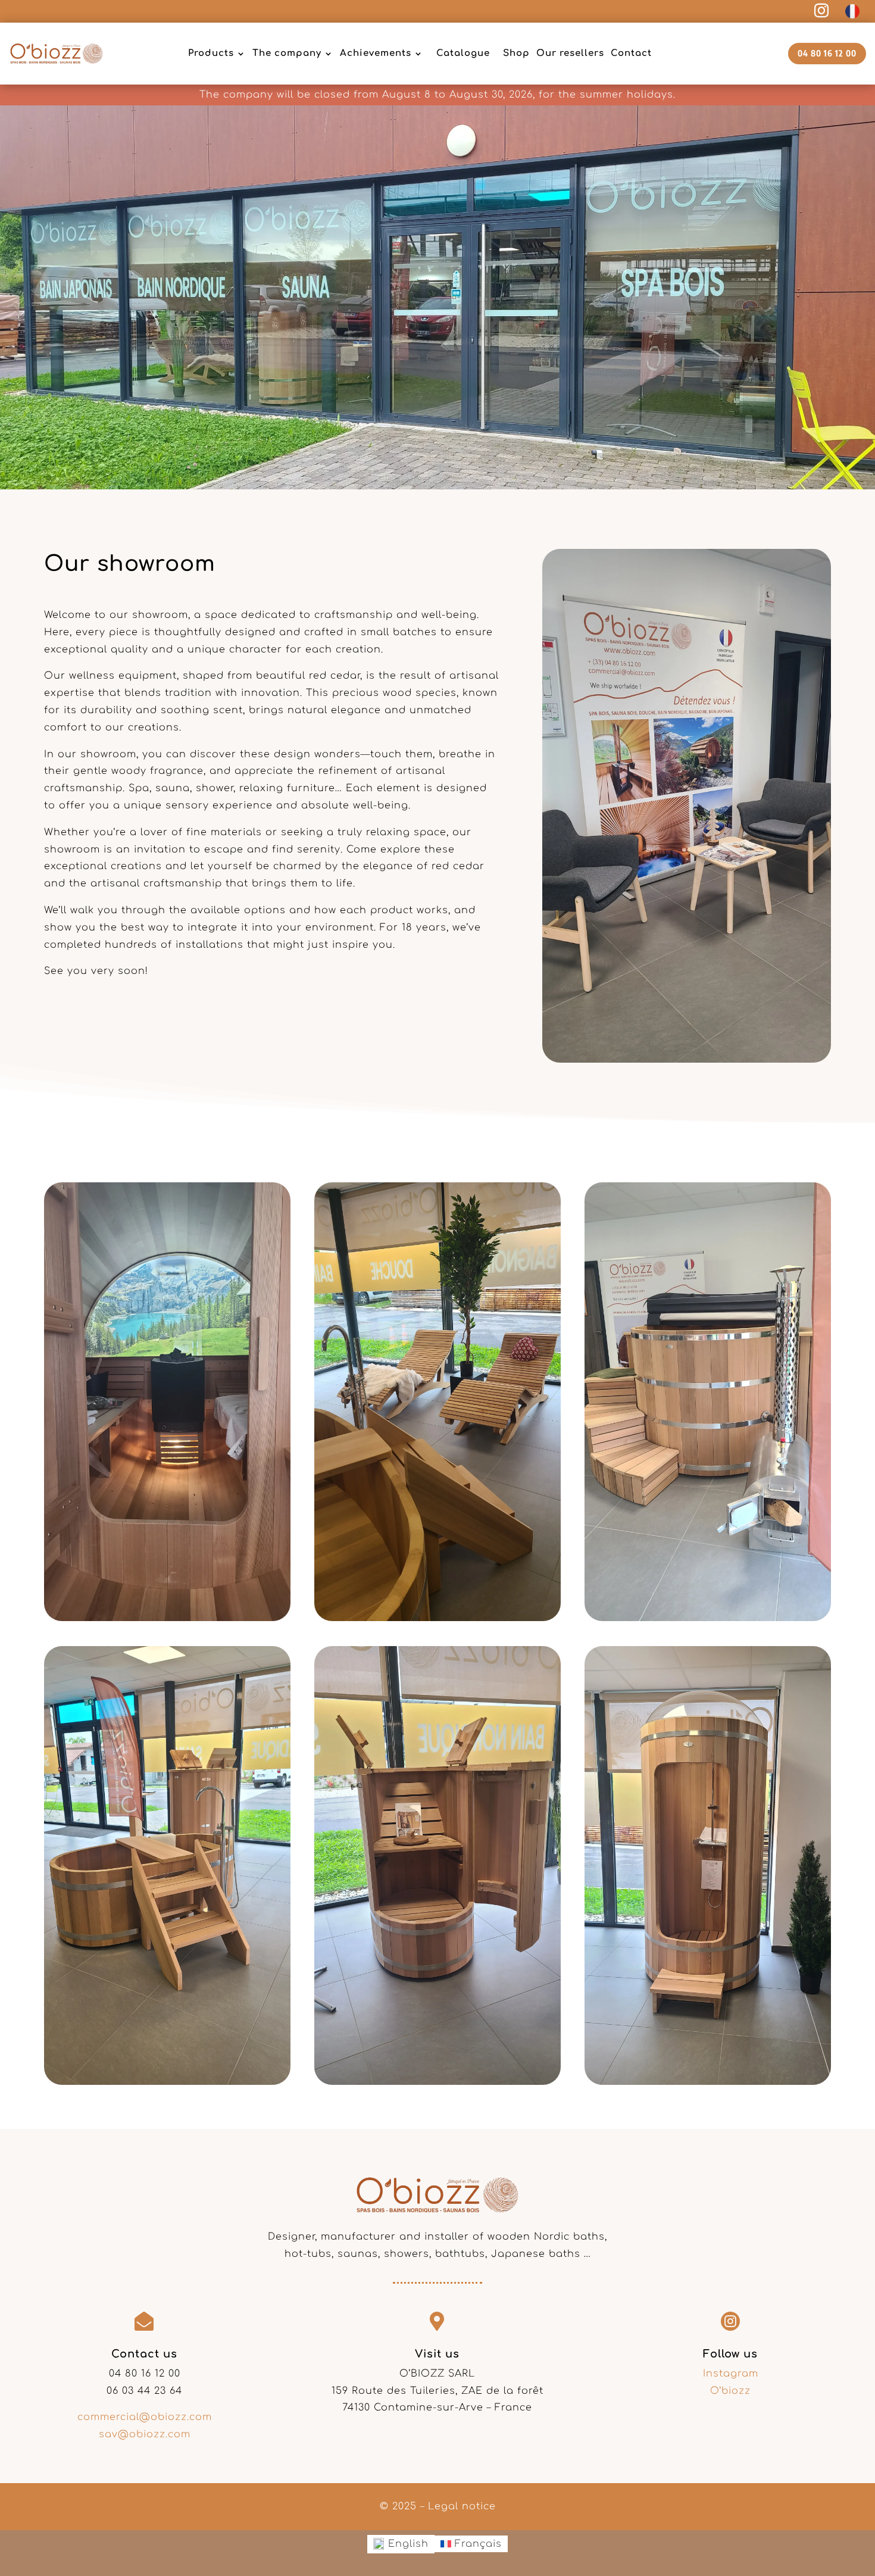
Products (211, 53)
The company (287, 53)
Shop (516, 53)
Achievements (376, 53)
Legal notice (462, 2506)
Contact (631, 53)
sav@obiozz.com (145, 2434)
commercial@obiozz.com (145, 2417)
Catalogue (463, 53)
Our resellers (570, 53)
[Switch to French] (852, 12)
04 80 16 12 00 (827, 53)
